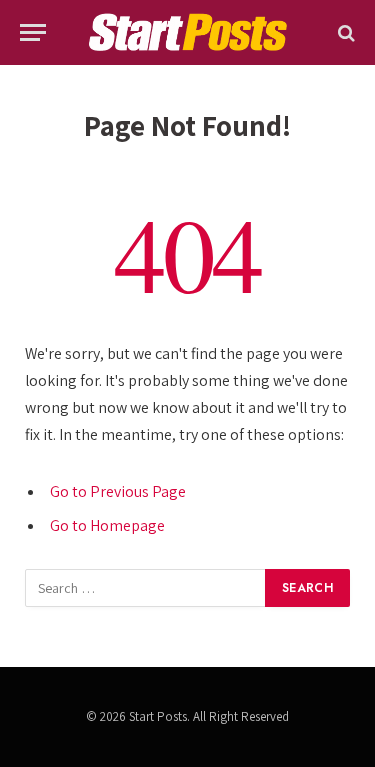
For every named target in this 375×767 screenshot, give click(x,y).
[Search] (344, 32)
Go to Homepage (107, 525)
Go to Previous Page (118, 491)
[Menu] (33, 32)
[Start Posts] (187, 32)
